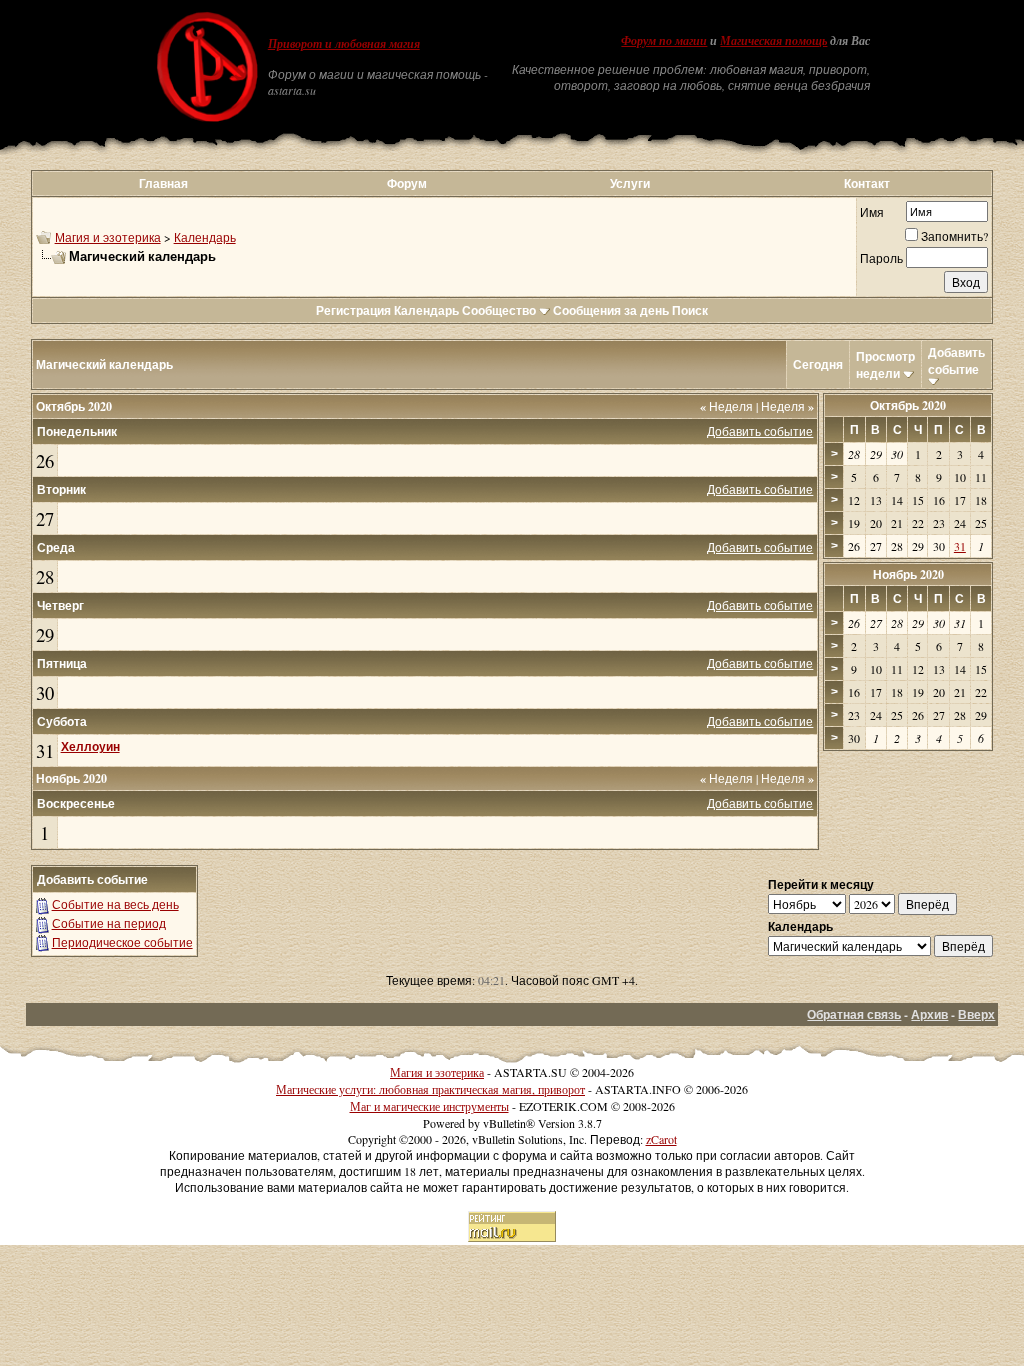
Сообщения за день (611, 310)
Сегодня (818, 364)
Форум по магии (664, 41)
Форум (407, 183)
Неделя (726, 406)
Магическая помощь (773, 41)
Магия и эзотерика (108, 237)
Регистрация (353, 310)
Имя (872, 212)
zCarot (661, 1139)
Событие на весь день (115, 904)
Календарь (205, 237)
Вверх (976, 1014)
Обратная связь (854, 1014)
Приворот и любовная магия (344, 44)
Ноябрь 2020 (908, 574)
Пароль (881, 258)
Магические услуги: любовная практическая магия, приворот (430, 1089)
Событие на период (109, 923)
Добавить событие (956, 361)
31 (45, 750)
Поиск (690, 310)
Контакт (867, 183)
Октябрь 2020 (908, 405)
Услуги (630, 183)
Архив (929, 1014)
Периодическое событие (122, 942)
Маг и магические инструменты (429, 1106)
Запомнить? (954, 236)
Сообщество (499, 310)
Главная (163, 183)
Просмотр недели (885, 365)
